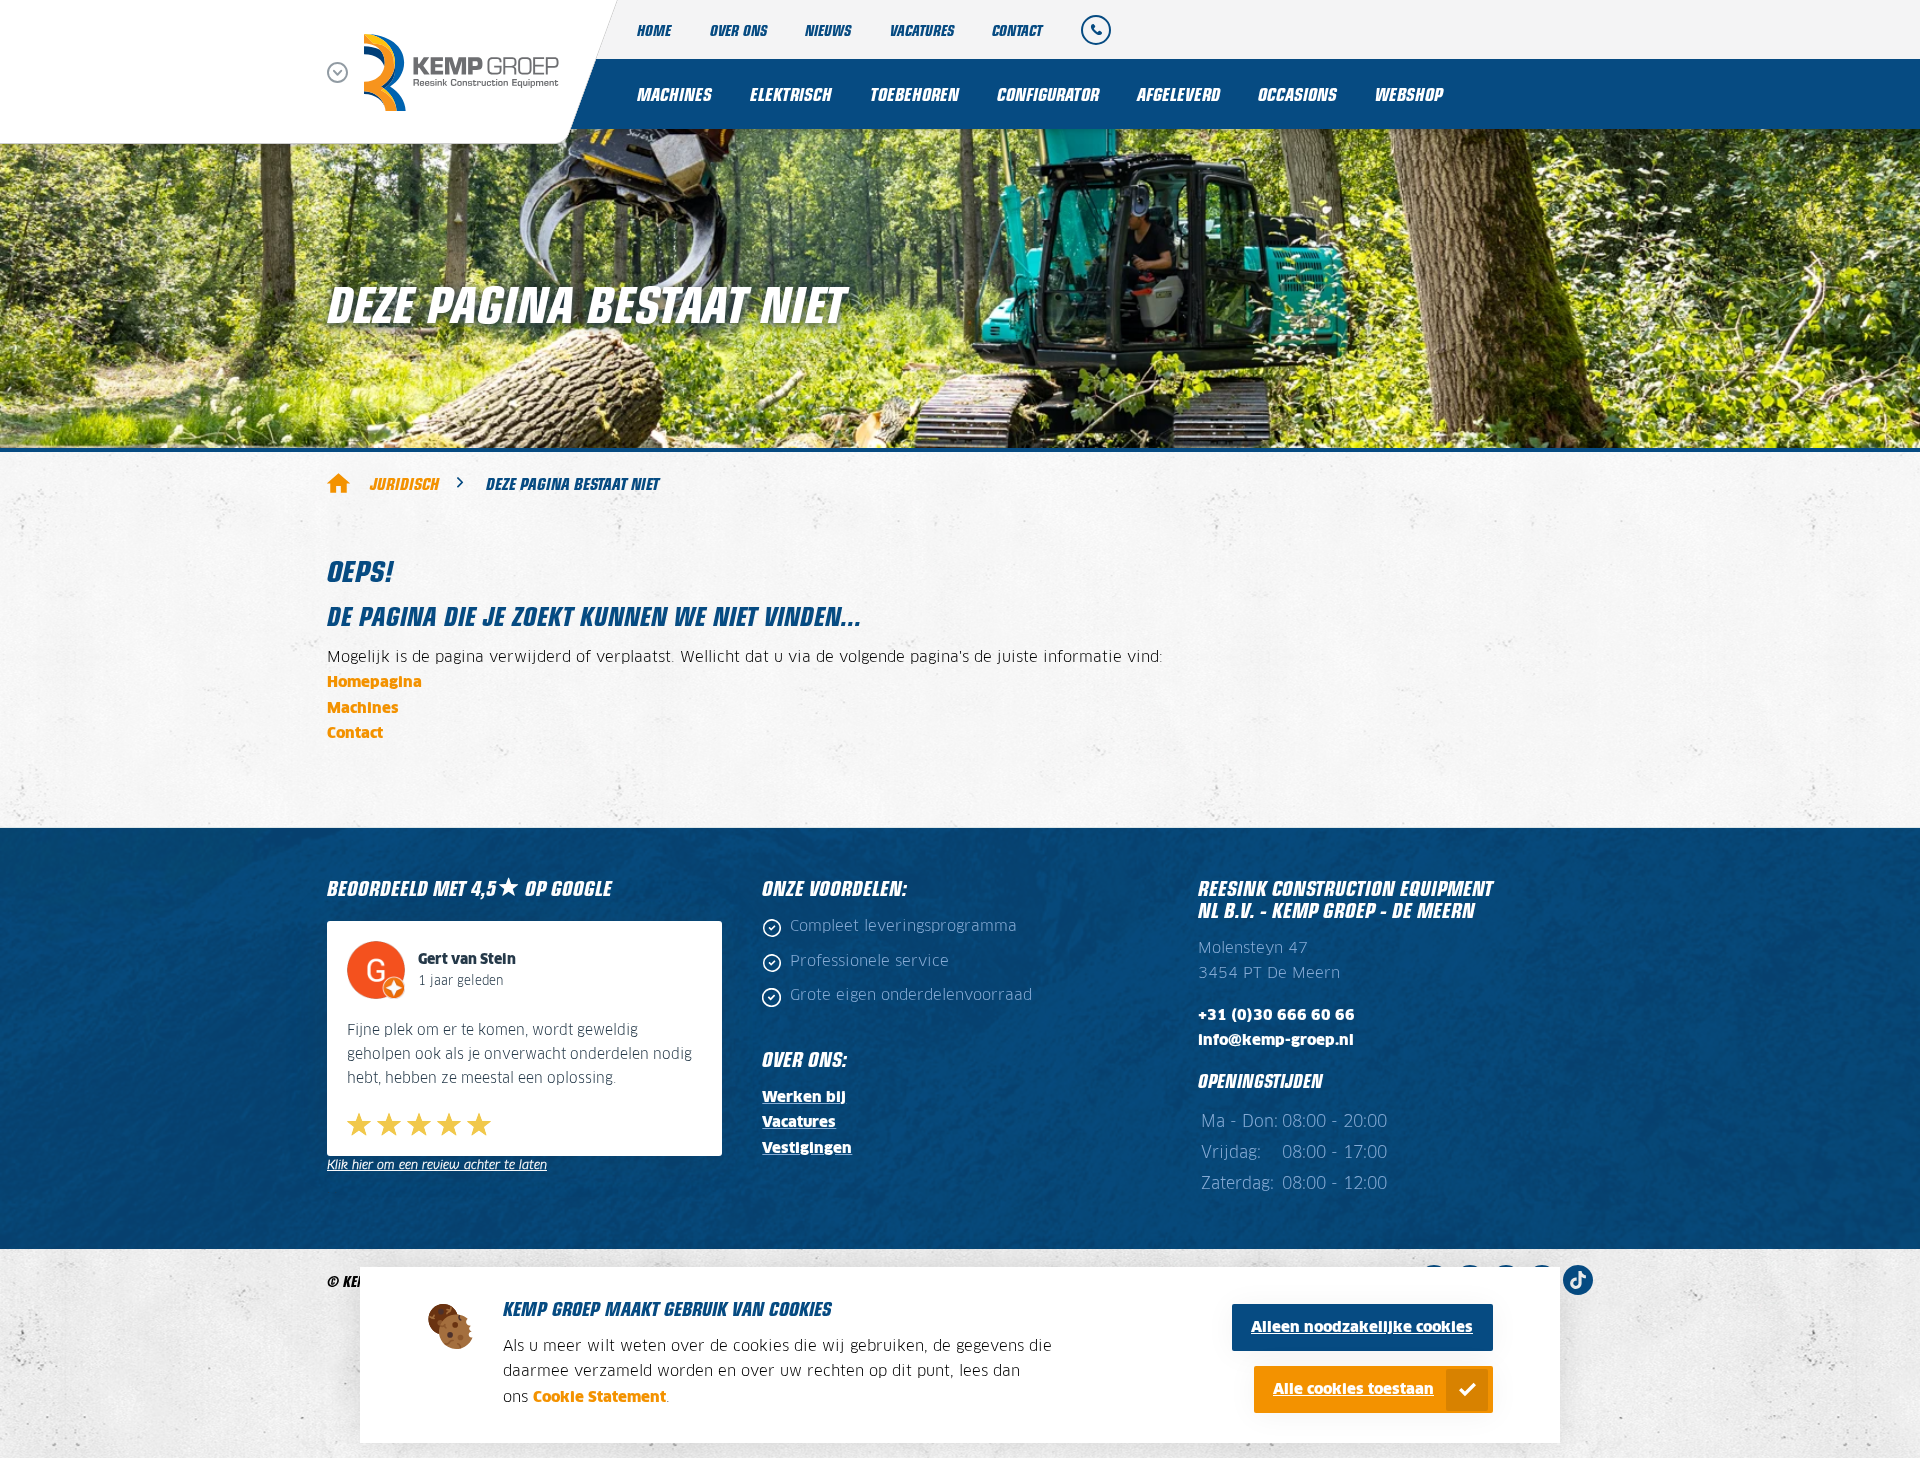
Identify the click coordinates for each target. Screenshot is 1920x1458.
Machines (674, 93)
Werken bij (804, 1097)
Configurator (1048, 93)
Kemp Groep (338, 482)
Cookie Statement (599, 1397)
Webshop (1409, 93)
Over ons (738, 29)
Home (654, 29)
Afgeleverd (1178, 93)
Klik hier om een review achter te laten (437, 1165)
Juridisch (404, 483)
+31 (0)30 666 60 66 (1276, 1015)
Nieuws (828, 29)
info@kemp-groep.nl (1276, 1040)
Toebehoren (914, 93)
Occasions (1297, 93)
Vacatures (922, 29)
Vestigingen (807, 1148)
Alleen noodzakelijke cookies (1362, 1327)
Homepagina (374, 682)
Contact (1017, 29)
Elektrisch (791, 93)
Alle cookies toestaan (1353, 1389)
